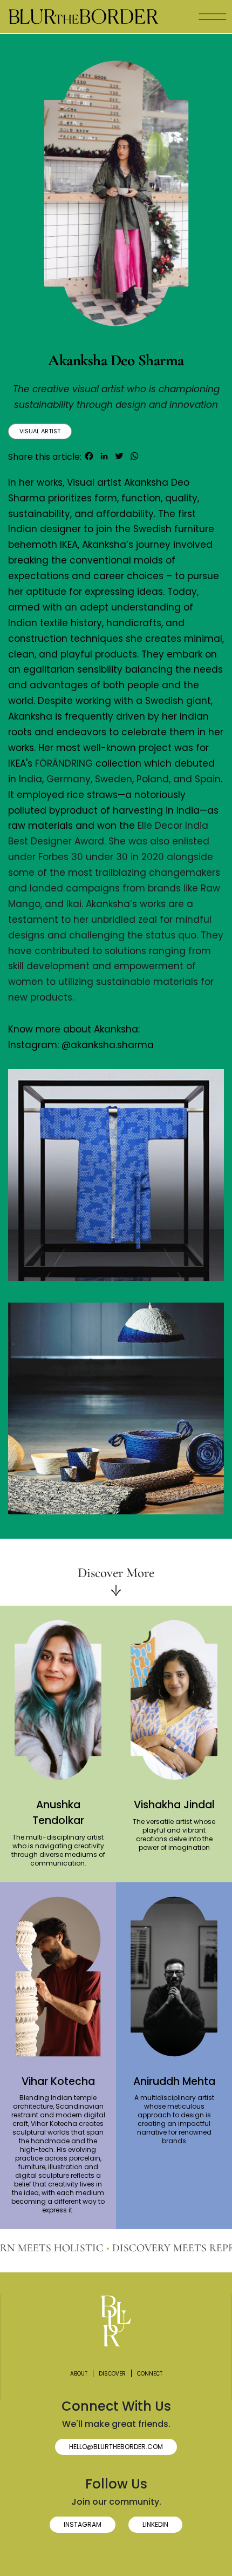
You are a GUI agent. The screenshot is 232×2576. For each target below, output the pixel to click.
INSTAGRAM (83, 2524)
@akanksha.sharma (108, 1045)
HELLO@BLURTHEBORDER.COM (116, 2447)
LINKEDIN (155, 2524)
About (79, 2374)
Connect (150, 2374)
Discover (112, 2374)
